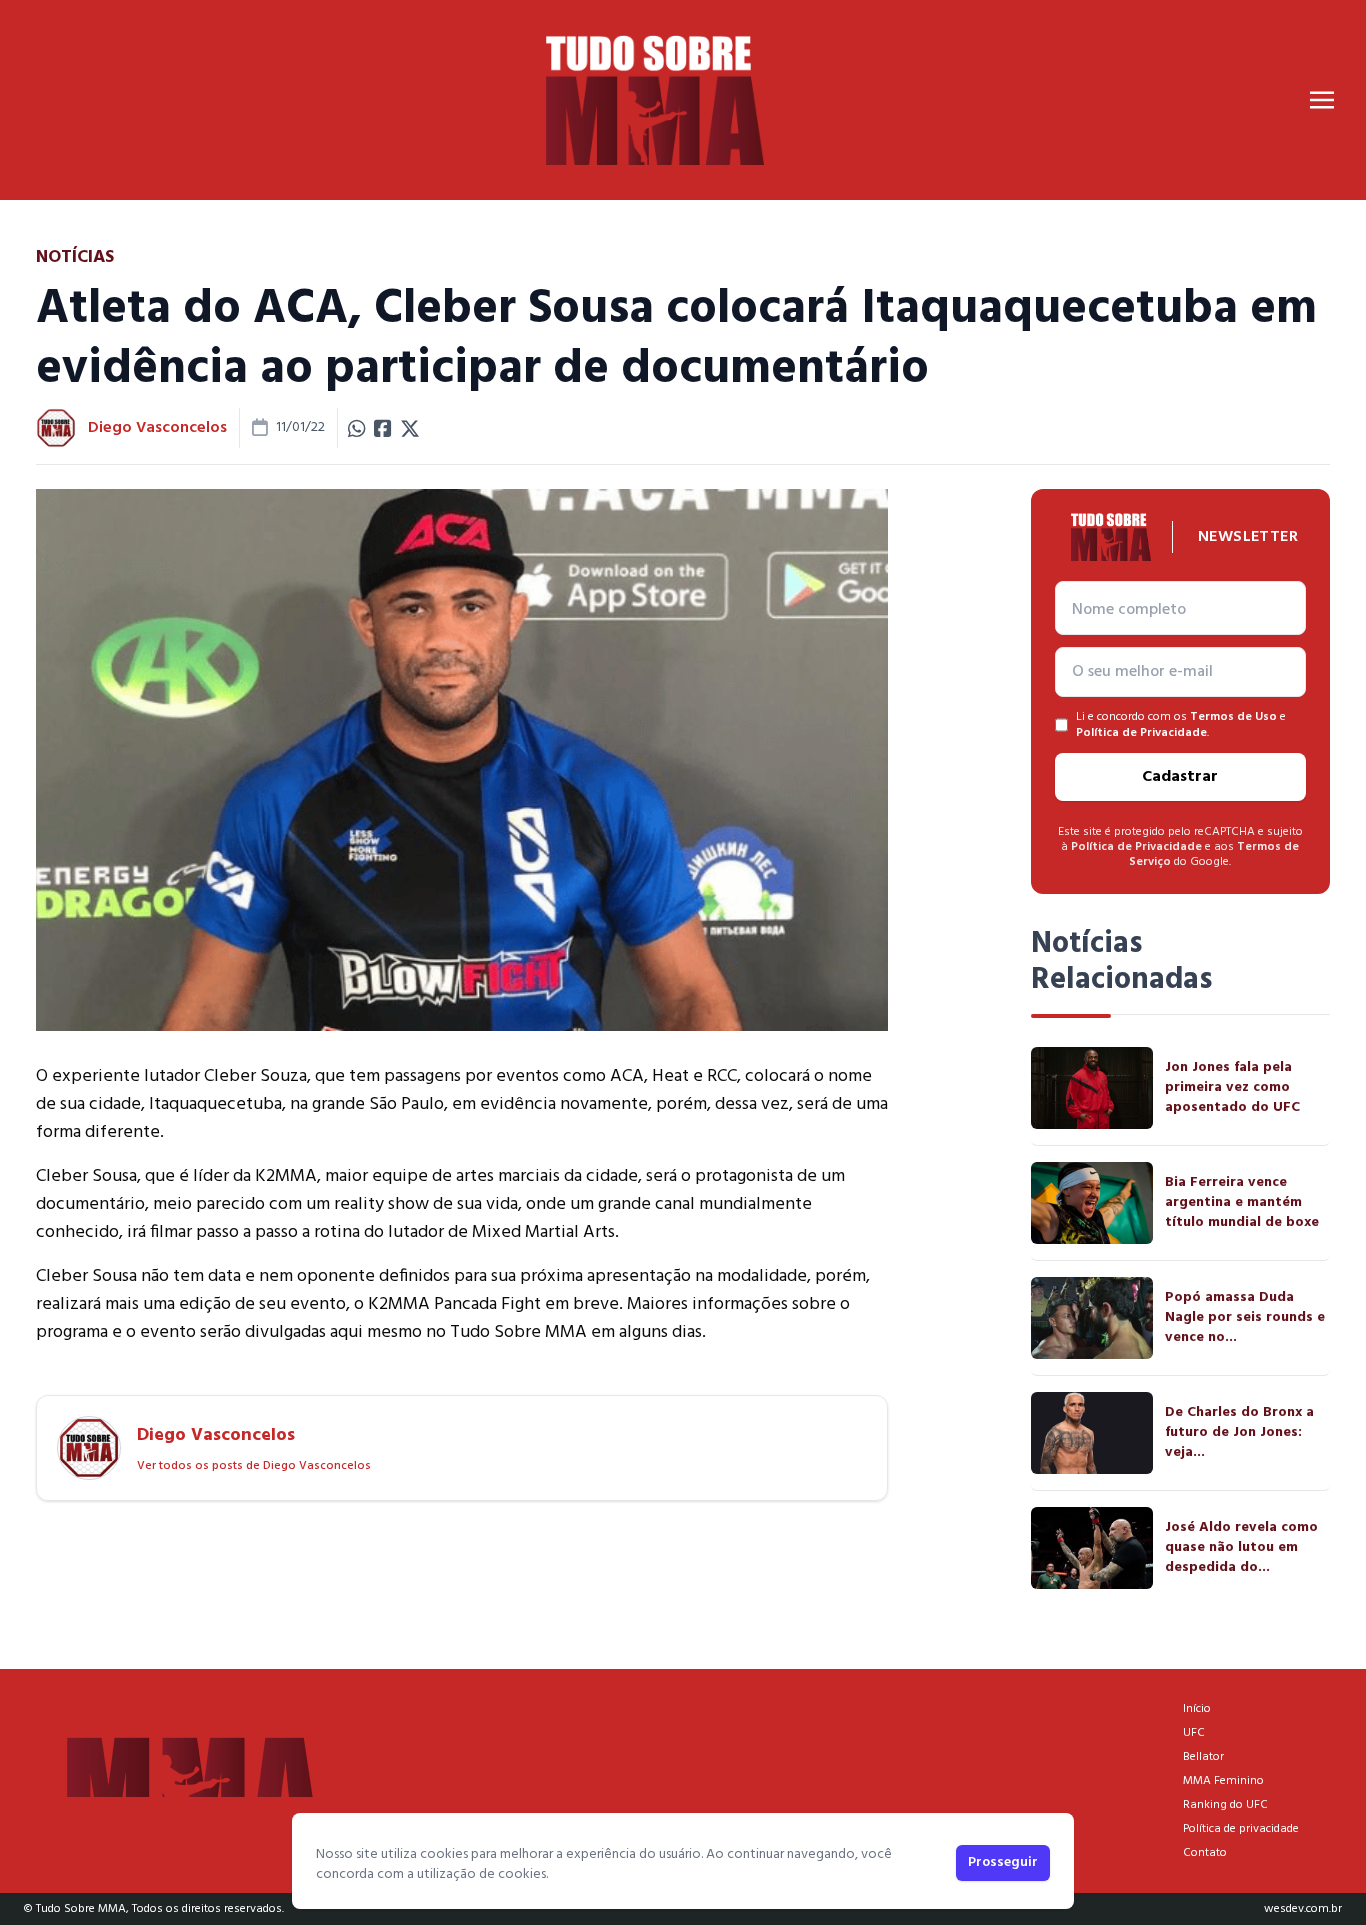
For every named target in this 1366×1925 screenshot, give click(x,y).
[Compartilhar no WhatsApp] (357, 428)
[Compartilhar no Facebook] (383, 428)
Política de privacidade (1241, 1829)
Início (1197, 1709)
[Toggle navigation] (1322, 100)
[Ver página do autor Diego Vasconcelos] (56, 428)
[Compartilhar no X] (410, 428)
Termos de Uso (1233, 717)
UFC (1194, 1733)
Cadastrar (1180, 777)
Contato (1205, 1853)
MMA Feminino (1223, 1781)
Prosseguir (1003, 1862)
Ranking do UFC (1225, 1805)
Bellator (1203, 1757)
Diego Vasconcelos (157, 428)
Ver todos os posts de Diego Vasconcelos (254, 1466)
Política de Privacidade (1141, 733)
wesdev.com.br (1303, 1909)
